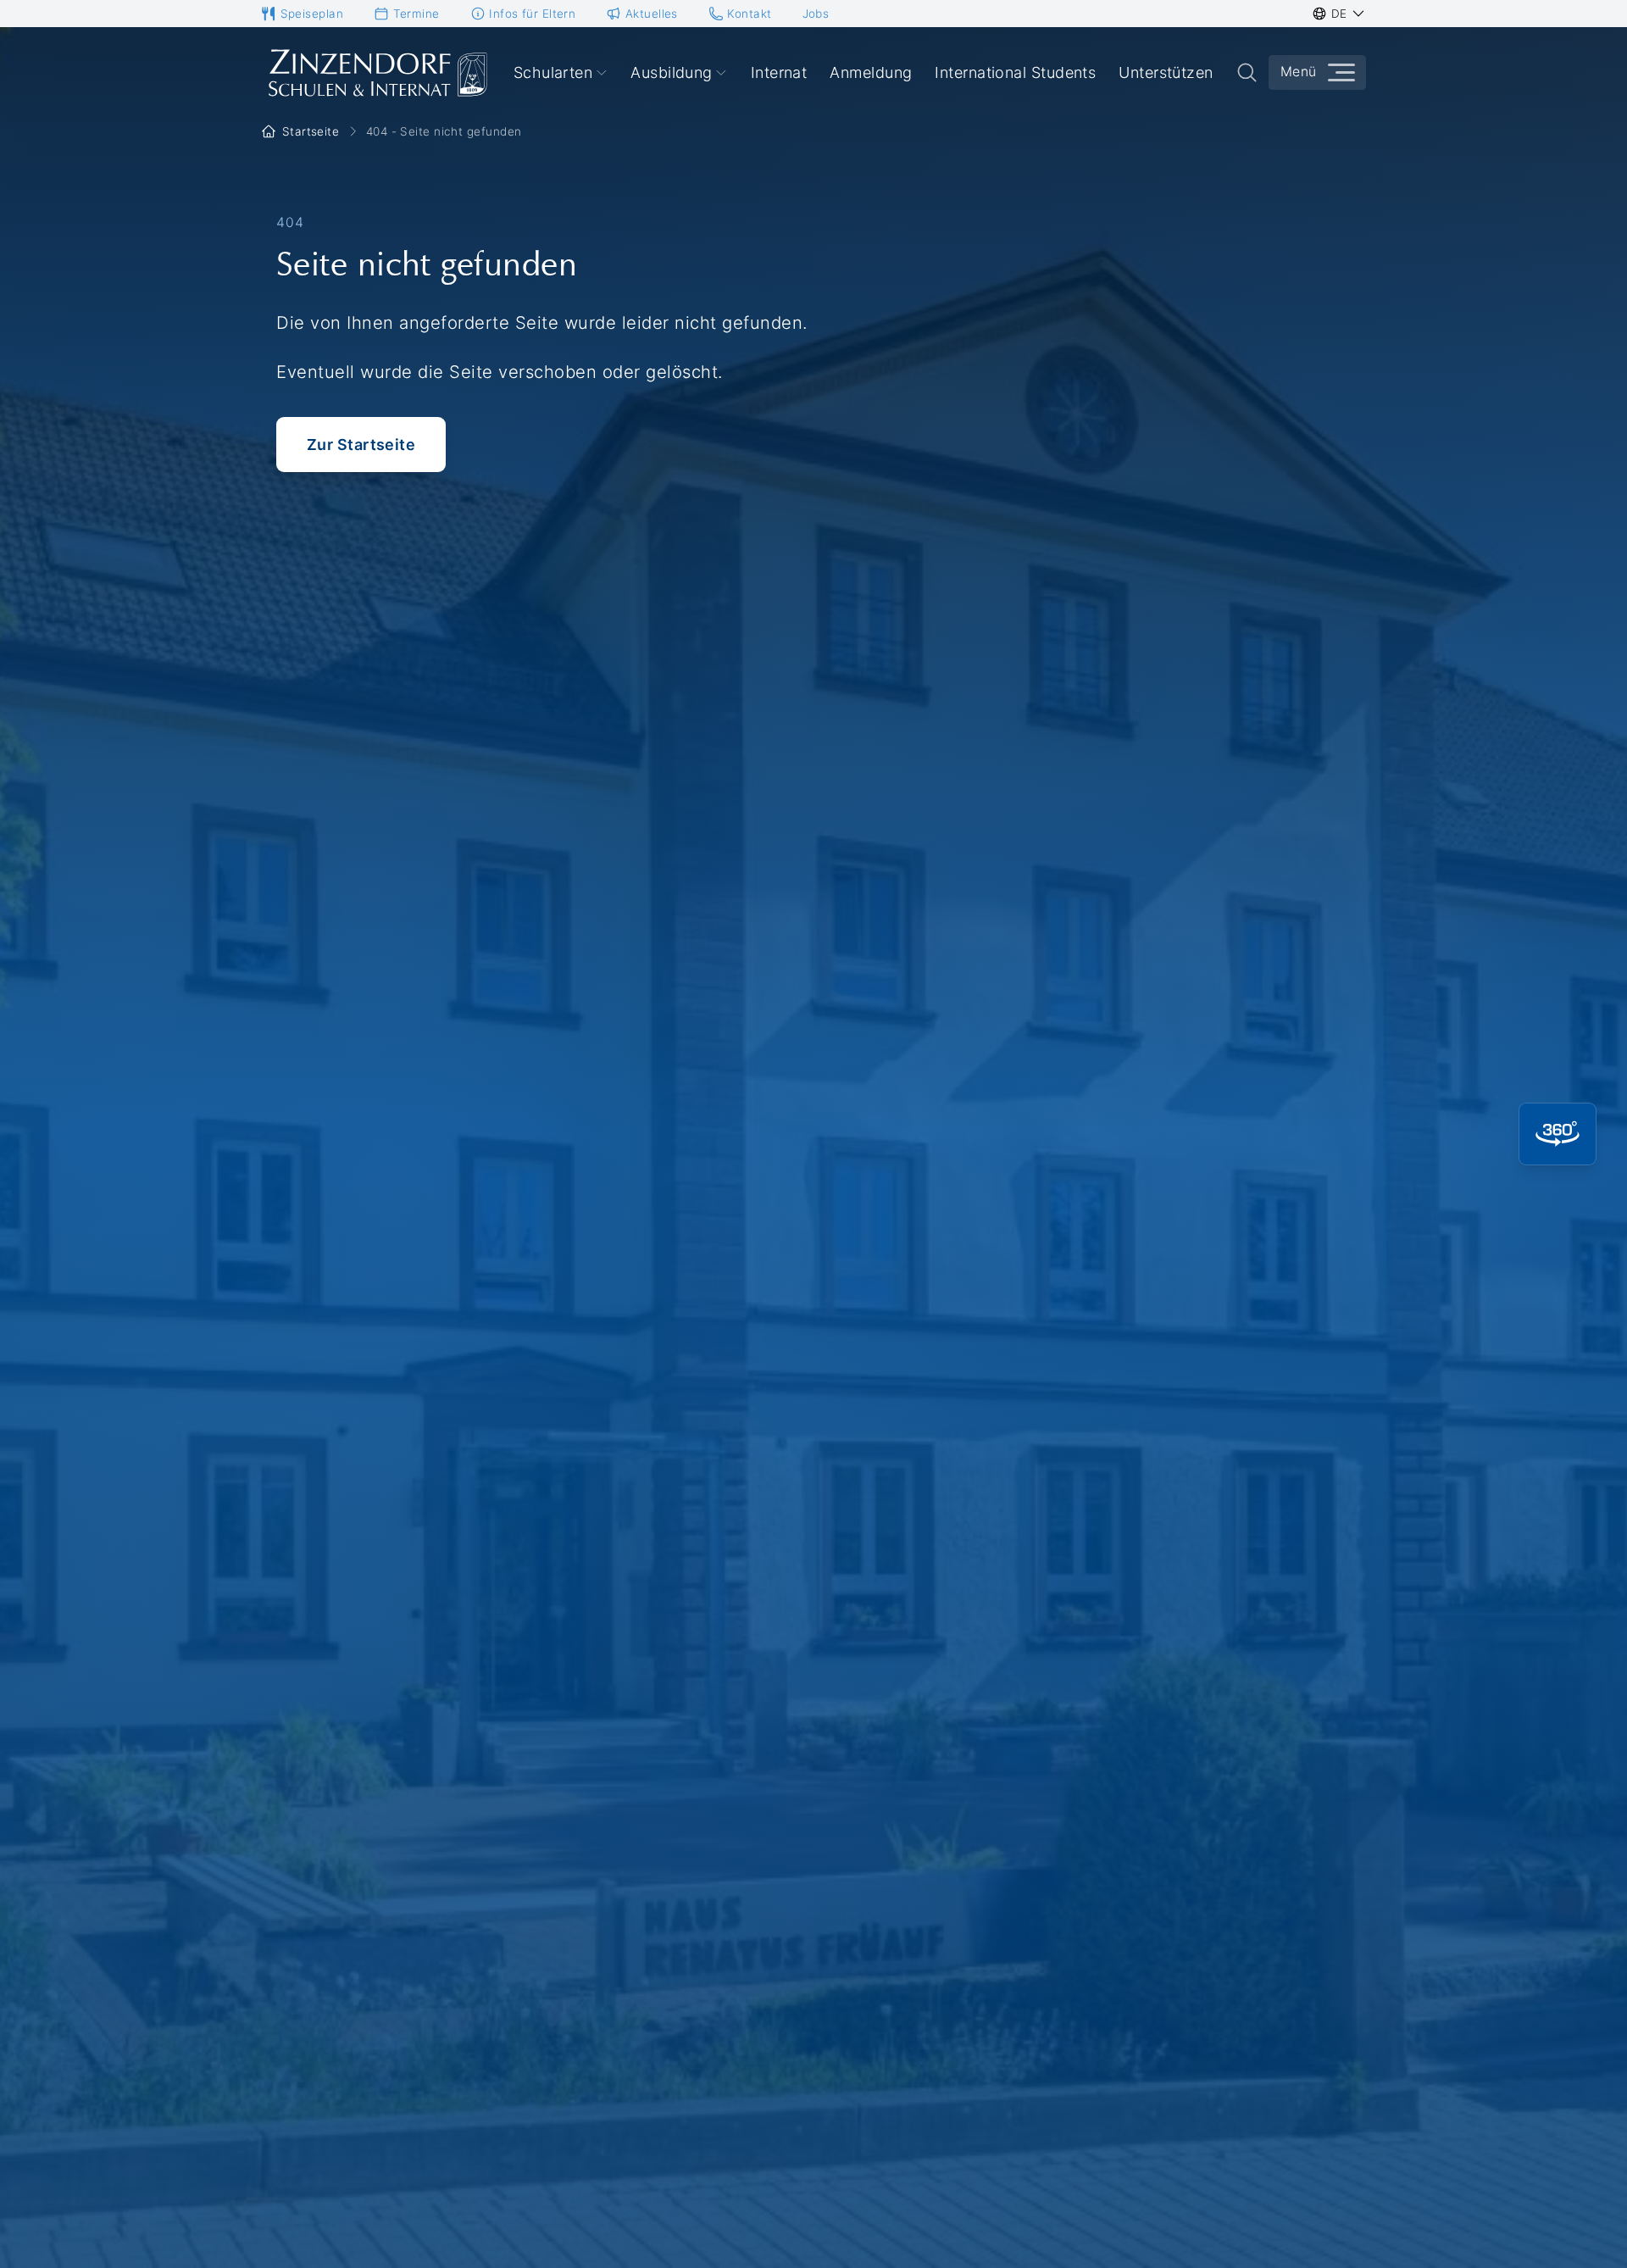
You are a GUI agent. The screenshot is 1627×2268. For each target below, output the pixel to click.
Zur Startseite (361, 445)
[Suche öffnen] (1247, 72)
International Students (1015, 72)
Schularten (553, 72)
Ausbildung (672, 72)
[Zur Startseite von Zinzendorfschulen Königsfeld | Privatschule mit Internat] (376, 73)
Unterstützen (1166, 72)
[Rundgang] (1558, 1134)
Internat (779, 72)
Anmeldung (871, 72)
